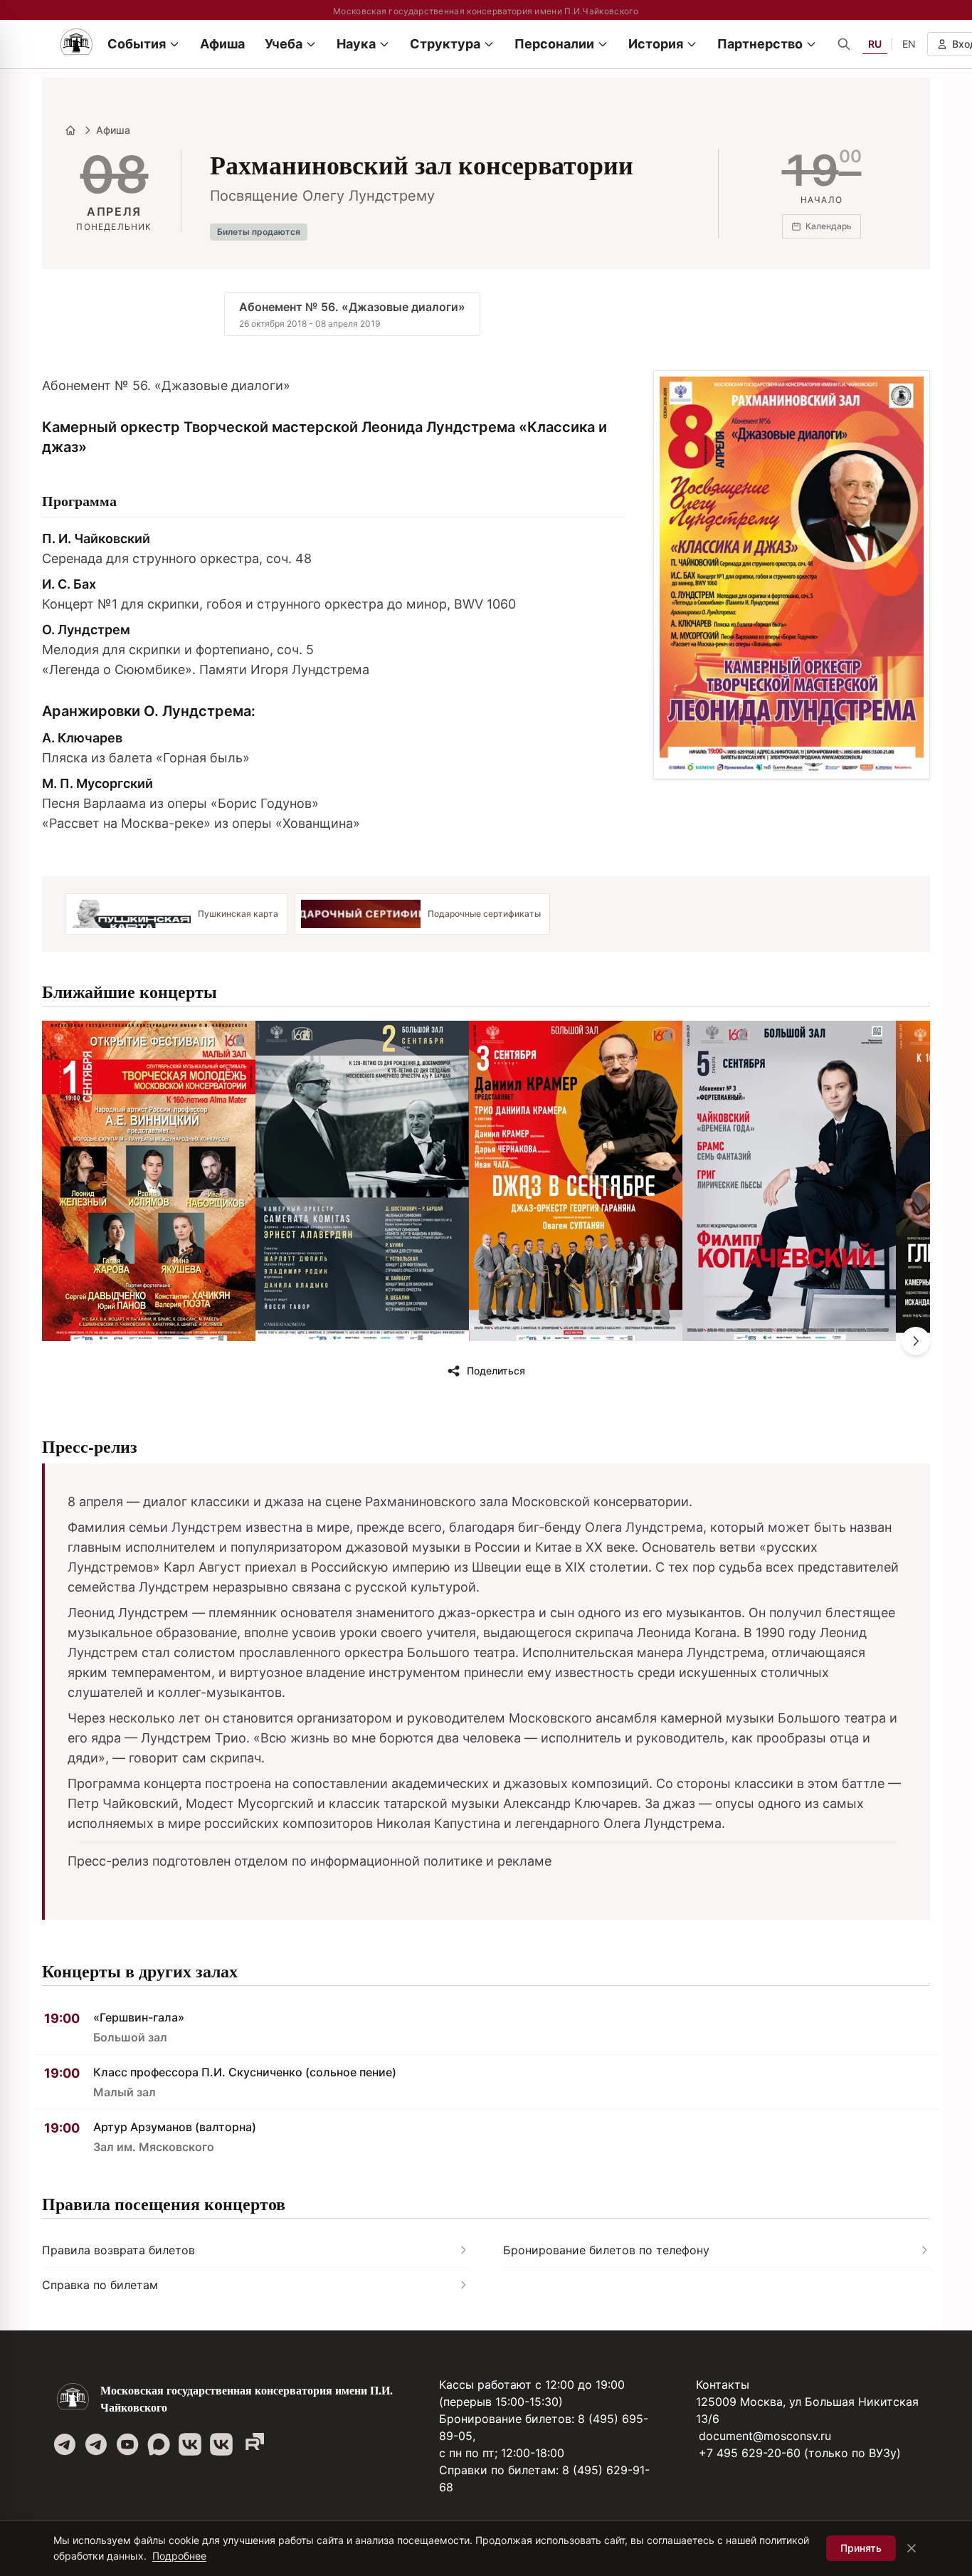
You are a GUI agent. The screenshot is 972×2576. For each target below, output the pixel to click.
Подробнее (179, 2556)
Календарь (829, 226)
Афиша (113, 130)
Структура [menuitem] (445, 44)
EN (909, 44)
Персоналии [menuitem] (554, 44)
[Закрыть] (912, 2548)
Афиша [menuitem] (222, 44)
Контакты (723, 2385)
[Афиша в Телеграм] (253, 2444)
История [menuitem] (656, 44)
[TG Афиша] (96, 2444)
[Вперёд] (916, 1341)
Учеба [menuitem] (284, 44)
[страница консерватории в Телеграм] (65, 2444)
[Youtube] (127, 2444)
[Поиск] (844, 44)
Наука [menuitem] (356, 44)
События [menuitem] (137, 44)
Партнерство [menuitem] (760, 44)
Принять (861, 2548)
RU (875, 44)
